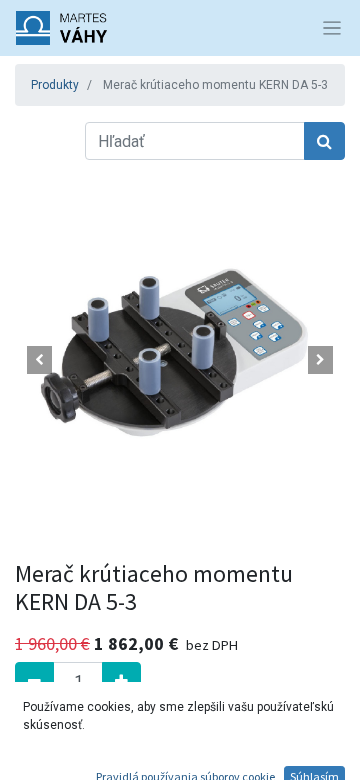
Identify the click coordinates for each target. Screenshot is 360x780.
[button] (40, 360)
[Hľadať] (324, 141)
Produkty (55, 85)
